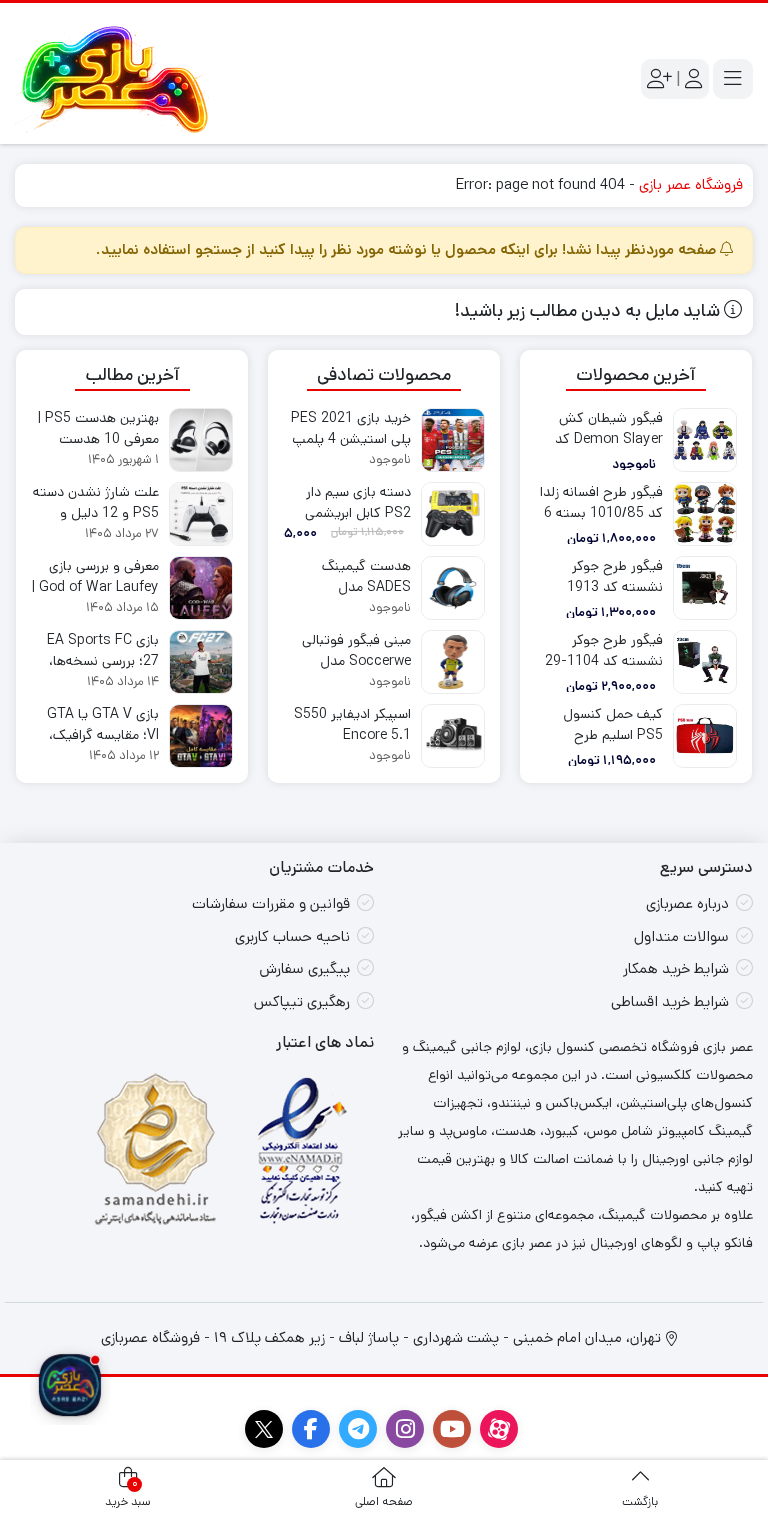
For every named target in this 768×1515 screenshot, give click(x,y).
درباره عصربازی (687, 903)
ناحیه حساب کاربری (292, 936)
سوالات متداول (681, 936)
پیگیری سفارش (304, 968)
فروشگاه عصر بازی (691, 184)
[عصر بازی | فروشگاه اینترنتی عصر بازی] (115, 79)
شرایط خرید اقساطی (670, 1001)
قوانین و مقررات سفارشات (271, 903)
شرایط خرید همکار (676, 968)
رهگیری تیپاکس (302, 1001)
